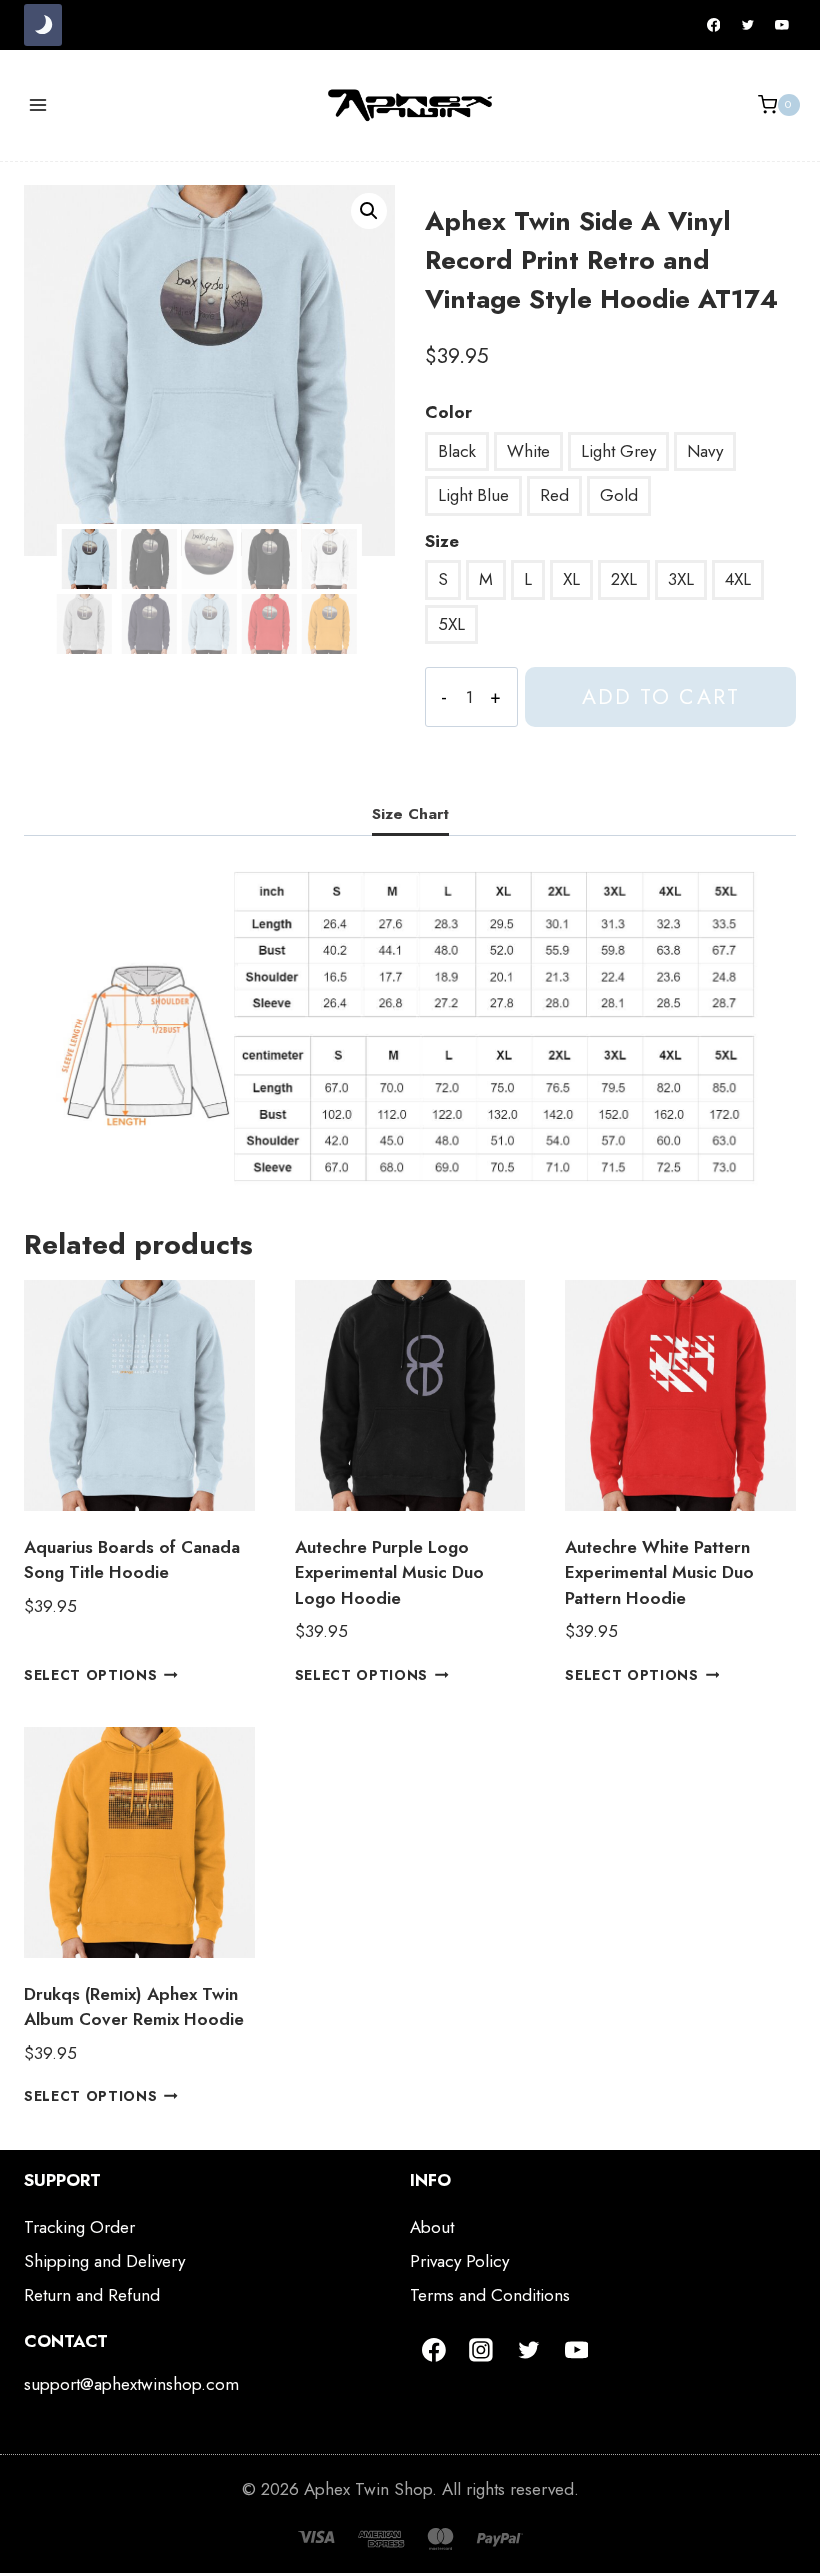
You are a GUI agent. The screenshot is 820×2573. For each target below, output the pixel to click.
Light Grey (618, 451)
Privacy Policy (459, 2261)
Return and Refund (92, 2295)
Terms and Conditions (490, 2295)
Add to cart (661, 696)
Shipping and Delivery (104, 2261)
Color (448, 412)
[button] (369, 211)
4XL (738, 579)
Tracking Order (79, 2227)
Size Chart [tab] (410, 814)
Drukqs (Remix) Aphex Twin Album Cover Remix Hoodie (134, 2007)
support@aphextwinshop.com (131, 2384)
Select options (91, 1675)
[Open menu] (38, 104)
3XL (681, 579)
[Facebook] (714, 25)
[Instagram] (482, 2350)
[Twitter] (748, 25)
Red (554, 495)
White (528, 451)
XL (571, 579)
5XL (451, 624)
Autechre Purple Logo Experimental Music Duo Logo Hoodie (389, 1572)
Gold (619, 495)
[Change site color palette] (43, 25)
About (432, 2227)
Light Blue (473, 495)
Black (457, 451)
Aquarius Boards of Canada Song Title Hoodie (132, 1560)
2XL (624, 579)
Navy (705, 451)
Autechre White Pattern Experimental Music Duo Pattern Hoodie (659, 1572)
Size (442, 541)
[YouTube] (782, 25)
